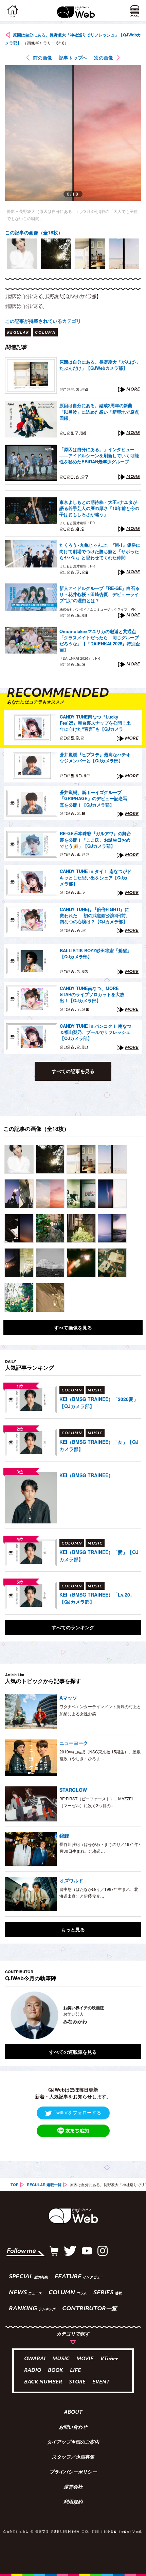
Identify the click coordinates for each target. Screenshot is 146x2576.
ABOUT (73, 2413)
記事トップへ (73, 57)
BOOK (56, 2371)
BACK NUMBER (43, 2382)
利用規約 (73, 2503)
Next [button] (131, 2015)
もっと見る (73, 1929)
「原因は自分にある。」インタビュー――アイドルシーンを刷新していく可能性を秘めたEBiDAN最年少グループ (99, 456)
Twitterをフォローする (77, 2112)
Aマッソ (68, 1698)
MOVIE (85, 2359)
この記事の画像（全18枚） (34, 232)
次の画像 (104, 57)
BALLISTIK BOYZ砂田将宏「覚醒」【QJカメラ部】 (96, 954)
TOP (14, 2185)
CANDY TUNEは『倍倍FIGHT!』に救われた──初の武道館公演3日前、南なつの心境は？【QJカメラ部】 (95, 915)
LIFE (75, 2371)
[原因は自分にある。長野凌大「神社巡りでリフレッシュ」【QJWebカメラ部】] (19, 1159)
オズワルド (71, 1880)
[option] (22, 254)
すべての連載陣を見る (73, 2052)
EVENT (101, 2382)
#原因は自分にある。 (25, 306)
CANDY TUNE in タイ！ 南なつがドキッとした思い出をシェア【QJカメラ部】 (96, 877)
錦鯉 (64, 1835)
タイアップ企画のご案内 (73, 2443)
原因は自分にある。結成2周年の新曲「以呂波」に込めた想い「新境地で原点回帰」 (99, 412)
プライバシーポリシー (73, 2473)
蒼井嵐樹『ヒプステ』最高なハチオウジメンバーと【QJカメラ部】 (95, 758)
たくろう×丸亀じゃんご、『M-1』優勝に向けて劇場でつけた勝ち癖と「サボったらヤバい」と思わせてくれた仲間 (100, 551)
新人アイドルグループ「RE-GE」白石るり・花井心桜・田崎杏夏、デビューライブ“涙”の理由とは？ (99, 594)
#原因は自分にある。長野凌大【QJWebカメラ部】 (52, 296)
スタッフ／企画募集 (73, 2458)
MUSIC (61, 2359)
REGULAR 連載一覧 (44, 2185)
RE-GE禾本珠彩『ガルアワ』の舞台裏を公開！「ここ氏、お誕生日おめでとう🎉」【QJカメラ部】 (95, 840)
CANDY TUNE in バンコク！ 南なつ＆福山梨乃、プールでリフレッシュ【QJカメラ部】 (96, 1032)
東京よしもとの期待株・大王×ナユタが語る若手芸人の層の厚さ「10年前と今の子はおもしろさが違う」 (99, 508)
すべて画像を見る (73, 1327)
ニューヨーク (74, 1743)
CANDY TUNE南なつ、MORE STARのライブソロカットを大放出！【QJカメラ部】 (92, 994)
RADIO (33, 2371)
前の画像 (42, 57)
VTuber (109, 2359)
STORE (77, 2382)
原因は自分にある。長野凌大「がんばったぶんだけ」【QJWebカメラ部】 (99, 365)
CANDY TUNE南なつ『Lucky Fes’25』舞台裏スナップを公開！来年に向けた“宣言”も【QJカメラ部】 (95, 723)
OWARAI (35, 2359)
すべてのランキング (73, 1627)
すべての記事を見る (73, 1071)
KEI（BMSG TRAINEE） (86, 1475)
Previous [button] (10, 2015)
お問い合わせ (73, 2428)
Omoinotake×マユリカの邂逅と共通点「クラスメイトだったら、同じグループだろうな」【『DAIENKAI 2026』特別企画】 (100, 641)
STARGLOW (73, 1790)
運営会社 (73, 2488)
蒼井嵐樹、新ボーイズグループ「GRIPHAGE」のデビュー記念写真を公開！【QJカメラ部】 (94, 798)
